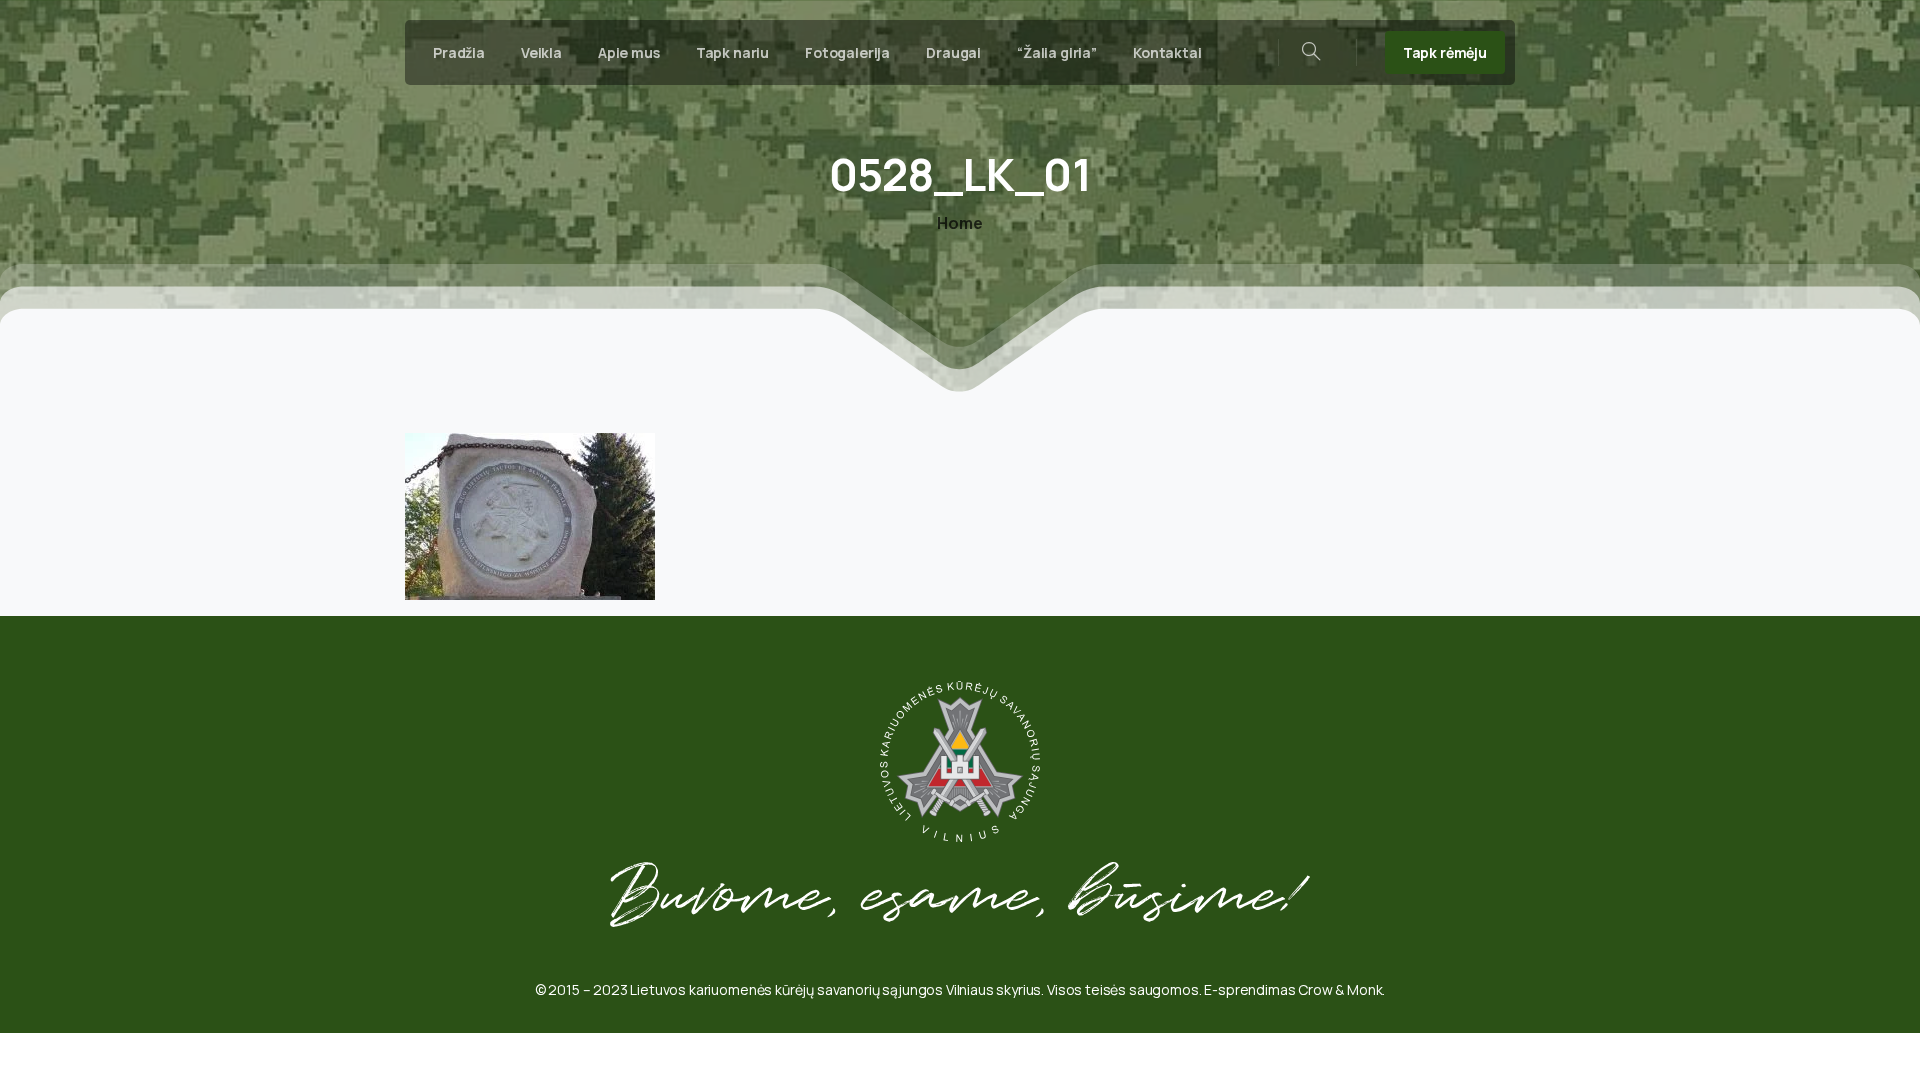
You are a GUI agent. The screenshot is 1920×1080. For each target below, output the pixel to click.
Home (959, 223)
